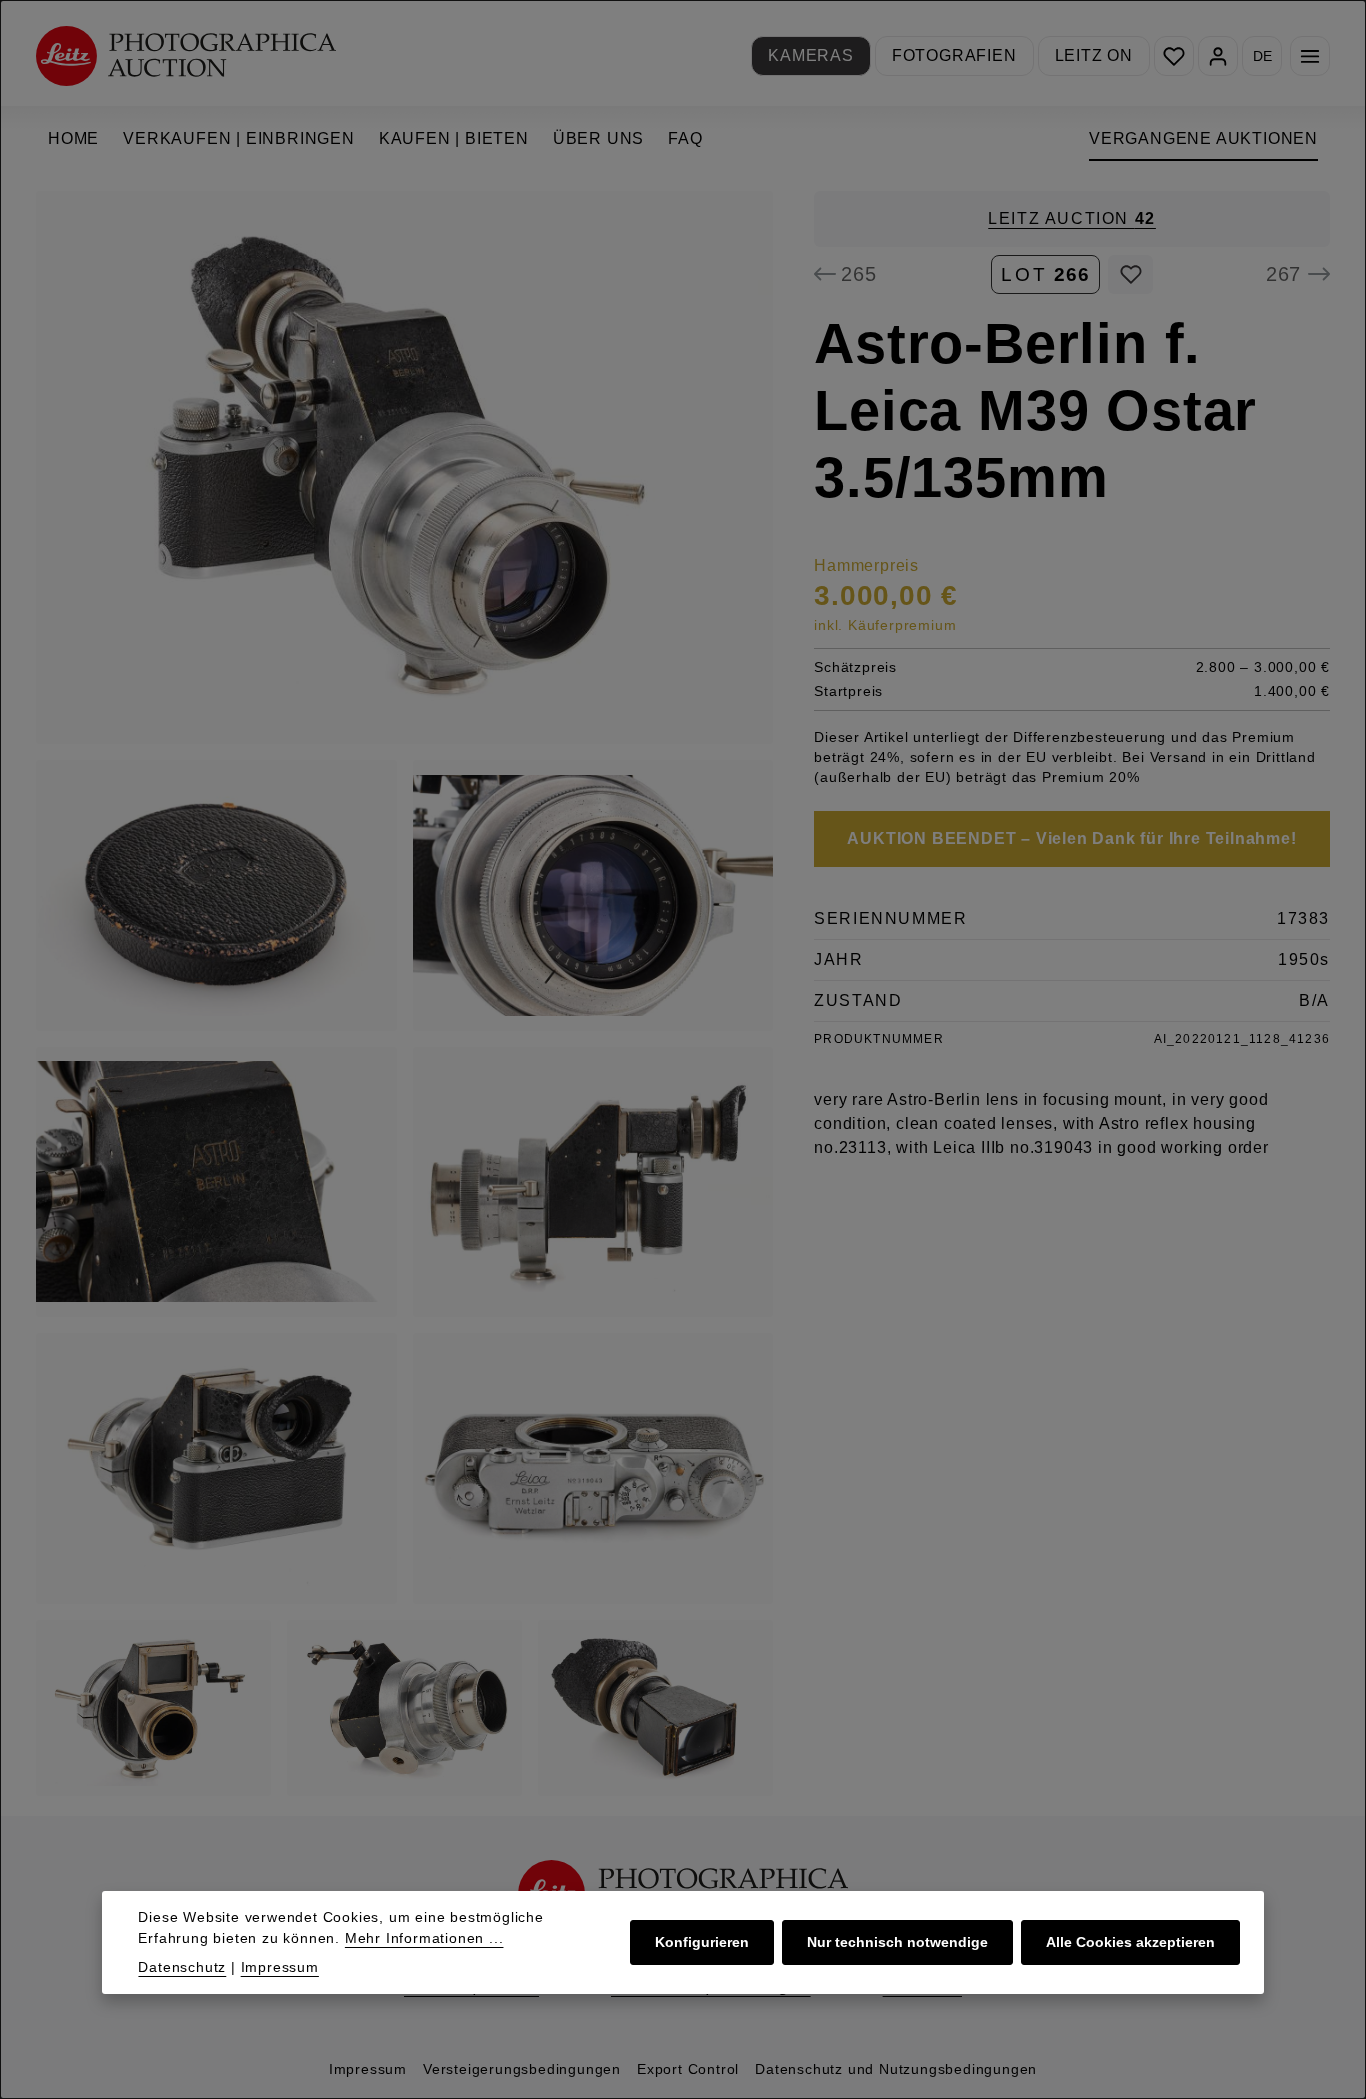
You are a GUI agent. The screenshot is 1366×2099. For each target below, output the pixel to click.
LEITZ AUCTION (1072, 218)
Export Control (688, 2069)
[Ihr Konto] (1218, 56)
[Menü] (1310, 56)
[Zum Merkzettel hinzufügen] (1130, 274)
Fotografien (954, 55)
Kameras (811, 55)
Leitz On (1094, 55)
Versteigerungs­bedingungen (522, 2069)
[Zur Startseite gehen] (186, 55)
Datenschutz (182, 1967)
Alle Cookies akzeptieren (1130, 1942)
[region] (405, 993)
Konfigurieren (702, 1942)
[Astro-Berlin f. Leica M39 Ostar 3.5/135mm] (404, 467)
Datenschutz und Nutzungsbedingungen (896, 2069)
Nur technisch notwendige (897, 1942)
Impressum (368, 2069)
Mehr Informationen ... (424, 1938)
